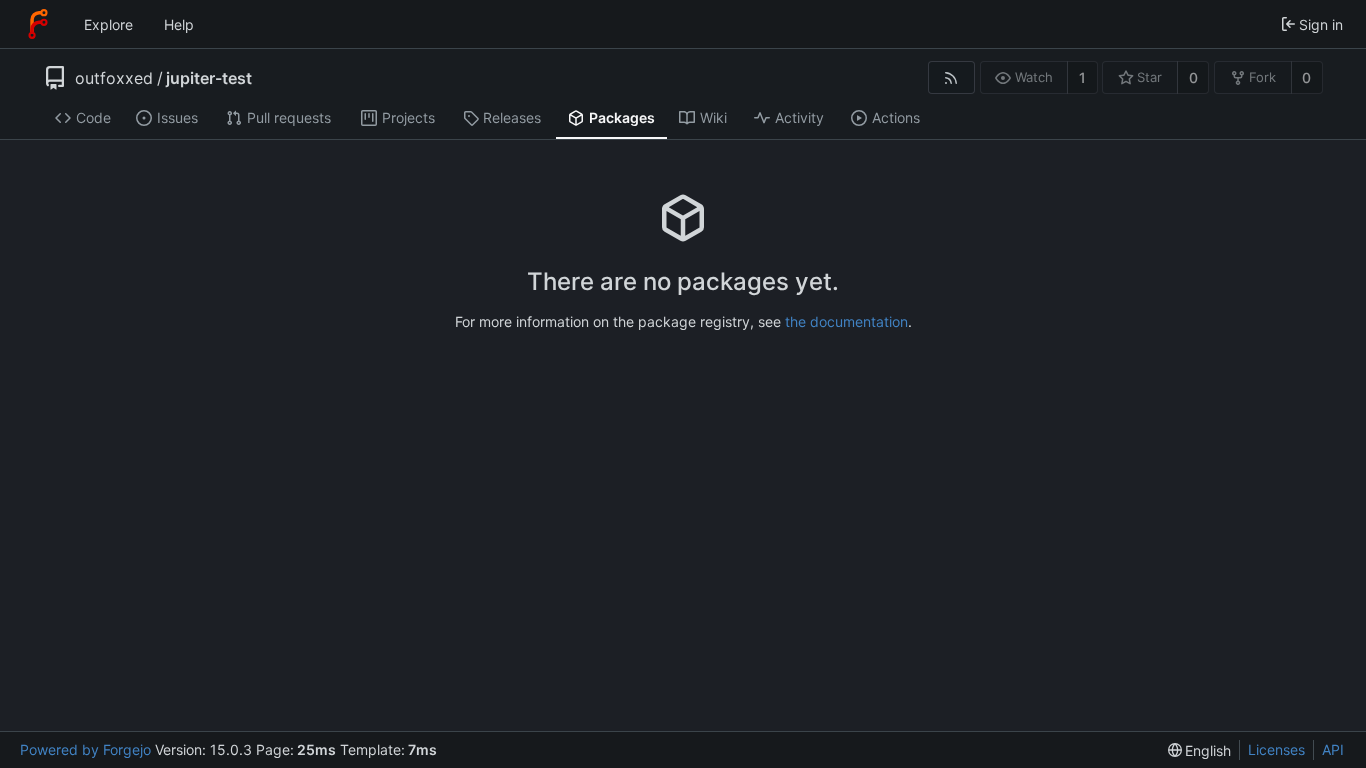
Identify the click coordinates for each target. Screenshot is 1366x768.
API (1333, 749)
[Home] (38, 24)
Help (179, 24)
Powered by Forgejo (85, 749)
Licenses (1276, 749)
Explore (108, 24)
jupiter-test (209, 78)
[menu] (1200, 750)
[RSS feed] (951, 77)
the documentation (846, 321)
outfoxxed (114, 78)
